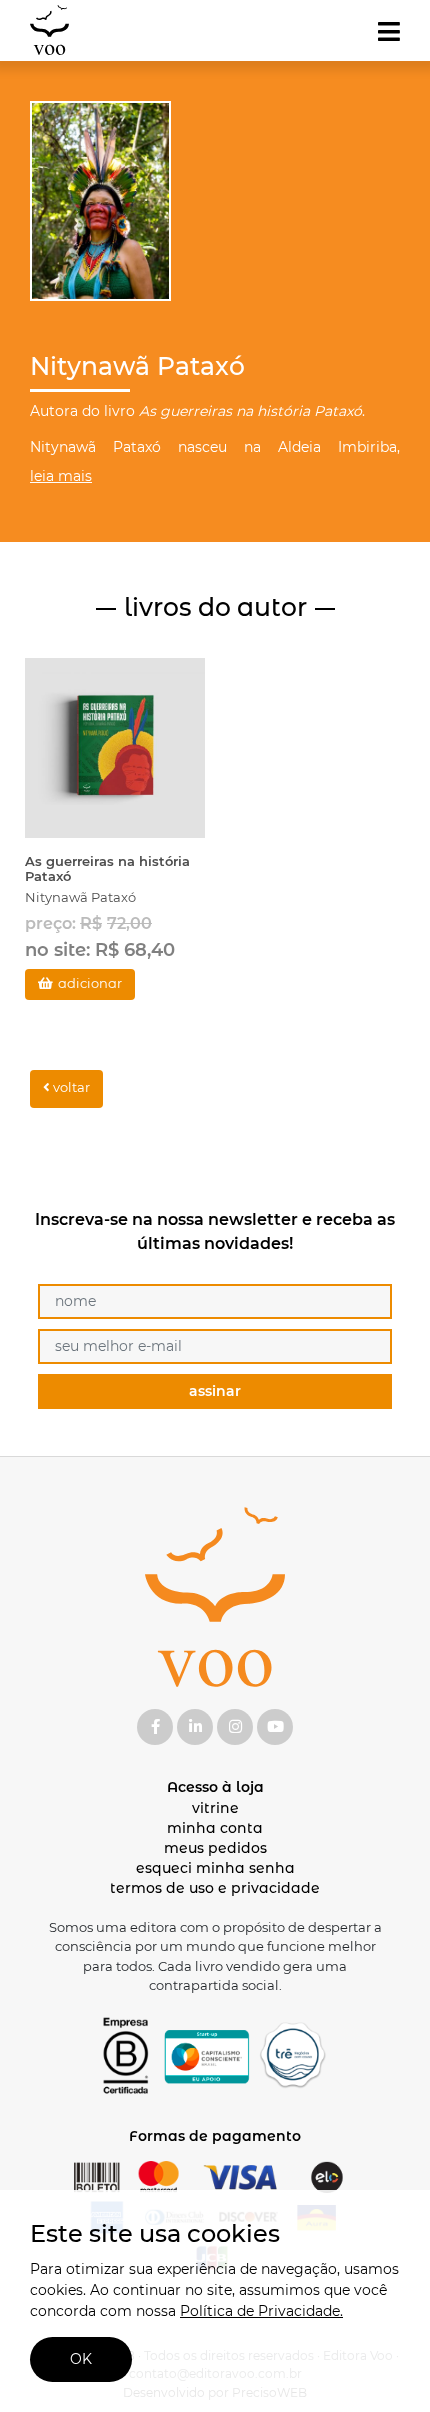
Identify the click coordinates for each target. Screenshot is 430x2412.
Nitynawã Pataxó (80, 897)
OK (81, 2359)
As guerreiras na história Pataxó (107, 868)
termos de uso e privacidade (215, 1888)
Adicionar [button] (90, 983)
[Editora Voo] (49, 30)
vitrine (215, 1808)
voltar (70, 1087)
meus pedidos (215, 1848)
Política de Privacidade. (261, 2311)
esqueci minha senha (215, 1868)
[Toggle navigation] (389, 31)
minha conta (215, 1828)
